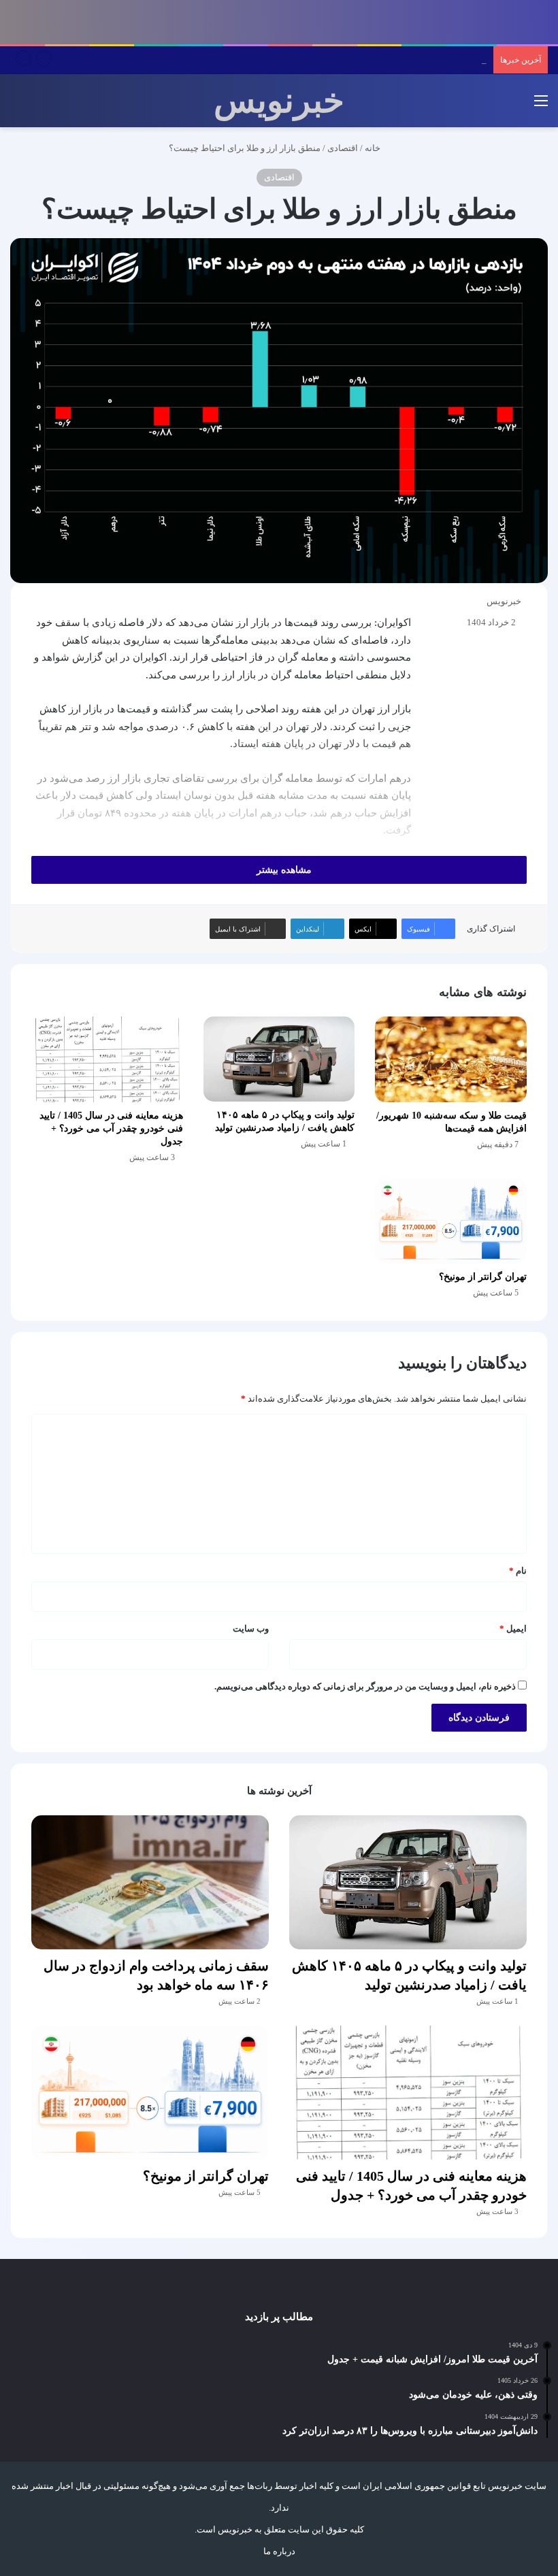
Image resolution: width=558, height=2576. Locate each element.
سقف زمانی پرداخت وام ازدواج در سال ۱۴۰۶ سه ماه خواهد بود (371, 60)
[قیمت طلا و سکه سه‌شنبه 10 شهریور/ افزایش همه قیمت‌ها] (451, 1059)
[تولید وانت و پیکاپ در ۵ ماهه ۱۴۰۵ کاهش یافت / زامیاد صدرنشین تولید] (279, 1059)
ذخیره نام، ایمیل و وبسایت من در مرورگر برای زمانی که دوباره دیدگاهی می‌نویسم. (365, 1686)
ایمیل (513, 1629)
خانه (374, 148)
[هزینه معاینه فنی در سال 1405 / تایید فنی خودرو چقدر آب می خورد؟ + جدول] (107, 1059)
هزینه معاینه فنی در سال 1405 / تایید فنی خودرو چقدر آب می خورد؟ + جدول (111, 1128)
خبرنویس (504, 601)
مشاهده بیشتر (283, 870)
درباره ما (279, 2551)
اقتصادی (343, 148)
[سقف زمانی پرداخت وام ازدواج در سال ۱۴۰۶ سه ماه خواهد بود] (150, 1882)
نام (518, 1571)
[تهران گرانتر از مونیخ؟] (451, 1221)
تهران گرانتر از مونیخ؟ (483, 1277)
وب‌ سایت (251, 1629)
